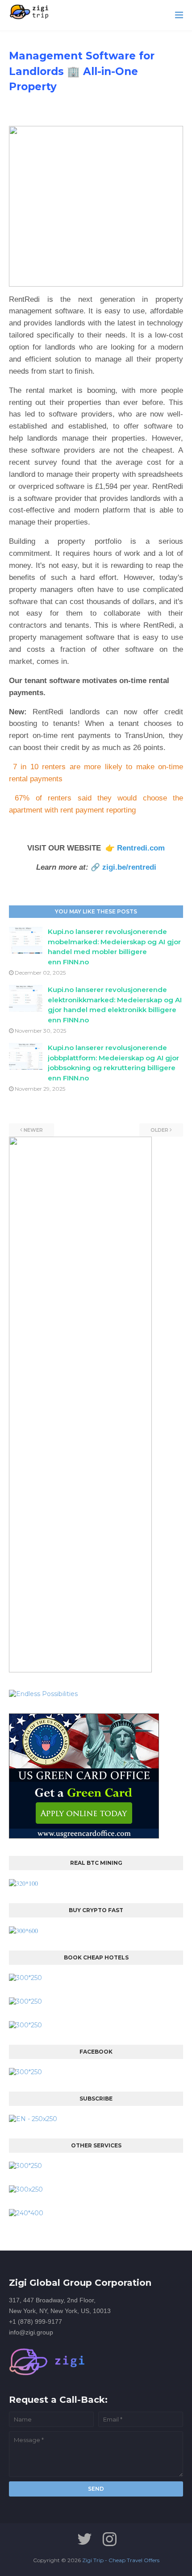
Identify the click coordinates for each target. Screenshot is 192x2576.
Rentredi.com (141, 848)
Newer (33, 1130)
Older (159, 1130)
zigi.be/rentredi (129, 867)
